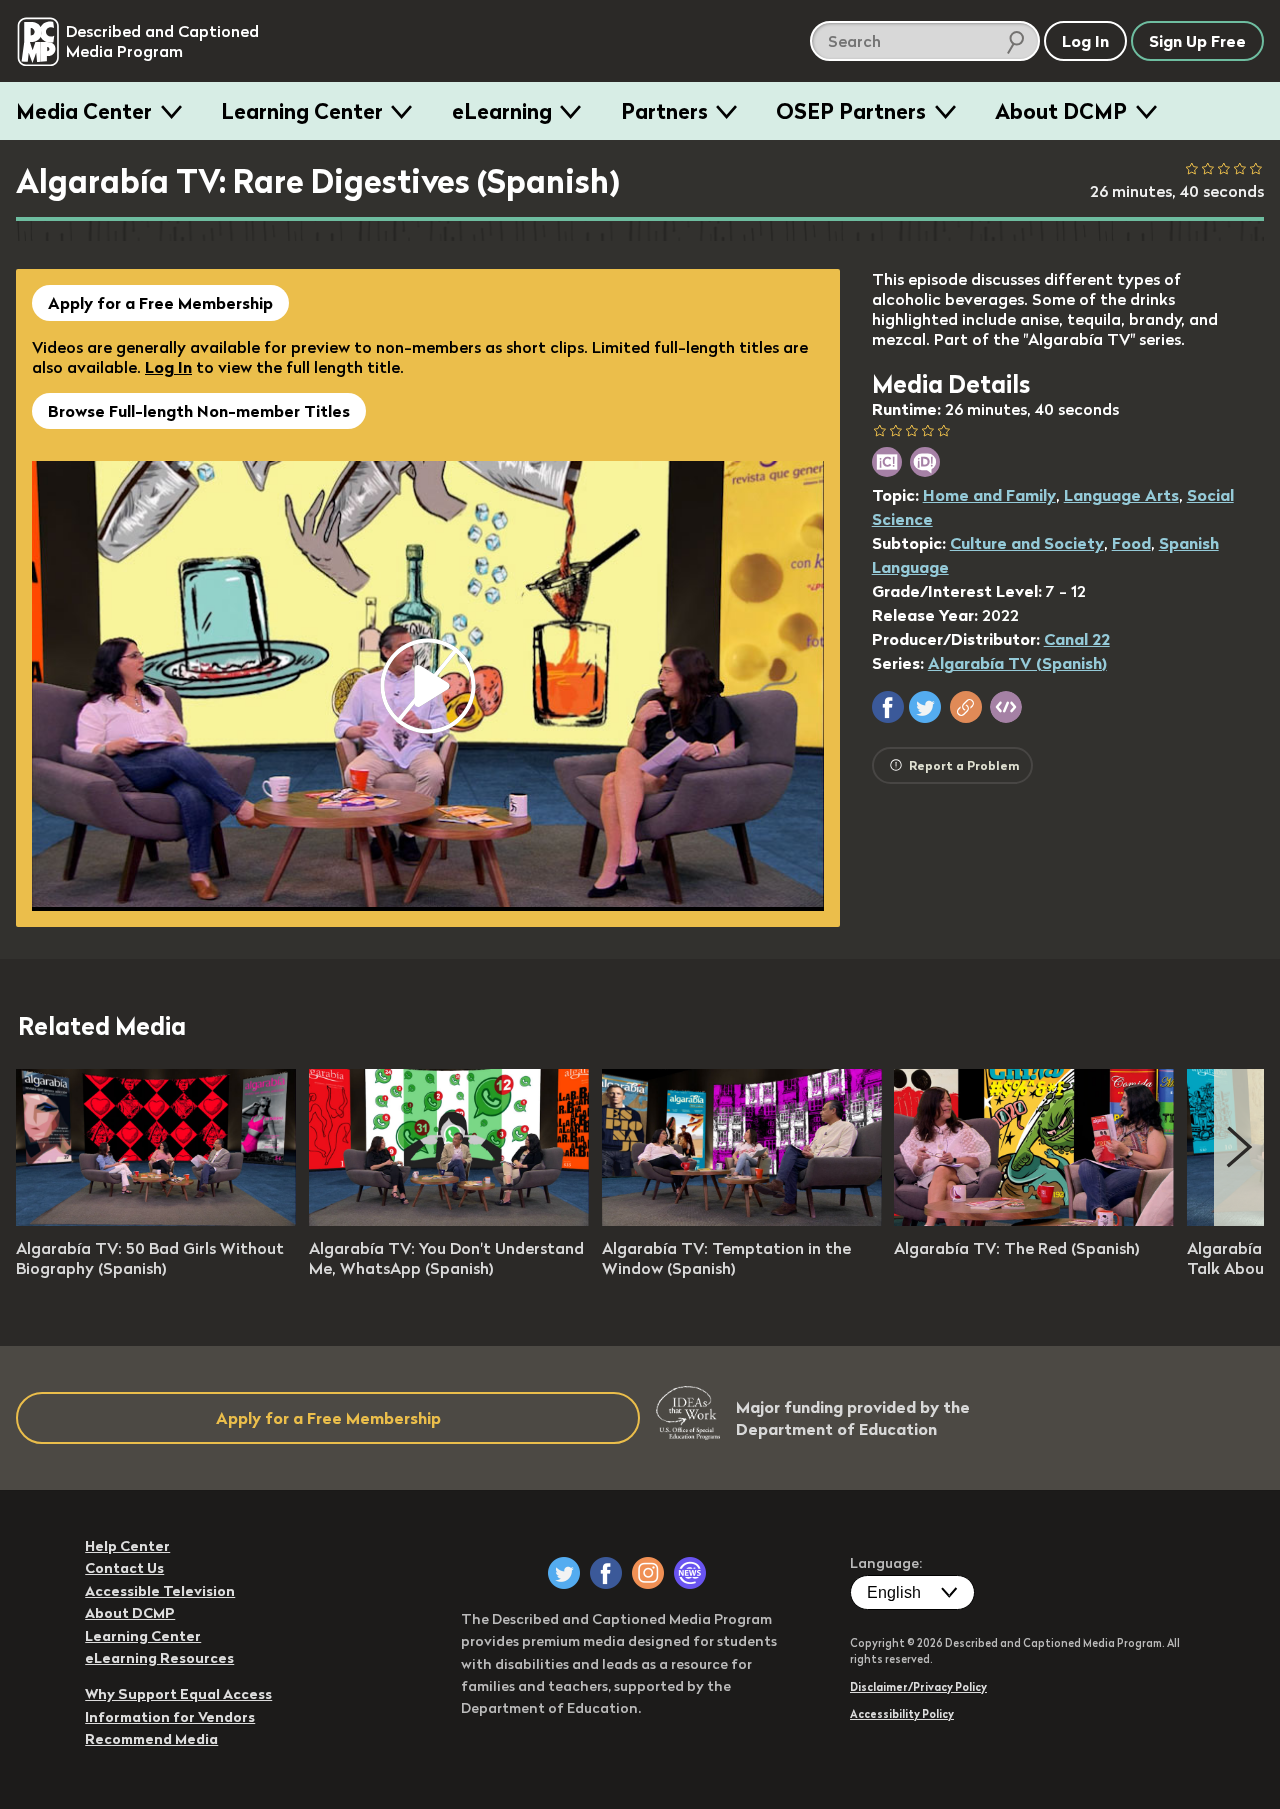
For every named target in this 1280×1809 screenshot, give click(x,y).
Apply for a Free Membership (160, 303)
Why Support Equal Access (178, 1694)
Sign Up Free (1197, 41)
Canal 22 (1077, 639)
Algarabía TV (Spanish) (1017, 663)
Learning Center (302, 111)
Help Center (127, 1546)
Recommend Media (151, 1739)
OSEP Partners (851, 111)
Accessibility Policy (902, 1714)
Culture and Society (1027, 543)
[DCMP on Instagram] (648, 1573)
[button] (888, 707)
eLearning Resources (159, 1658)
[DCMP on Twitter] (564, 1573)
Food (1131, 543)
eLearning (502, 111)
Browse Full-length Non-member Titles (199, 411)
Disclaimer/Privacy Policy (918, 1687)
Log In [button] (1085, 41)
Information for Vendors (170, 1717)
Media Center (84, 111)
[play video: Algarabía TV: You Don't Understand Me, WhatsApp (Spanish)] (449, 1220)
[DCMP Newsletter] (690, 1573)
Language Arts (1121, 495)
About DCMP (1061, 111)
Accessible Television (160, 1591)
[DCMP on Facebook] (606, 1573)
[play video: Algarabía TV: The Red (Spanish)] (1034, 1220)
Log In (168, 367)
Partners (664, 111)
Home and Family (989, 495)
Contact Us (124, 1568)
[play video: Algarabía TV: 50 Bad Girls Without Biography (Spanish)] (156, 1220)
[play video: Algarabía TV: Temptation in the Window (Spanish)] (742, 1220)
